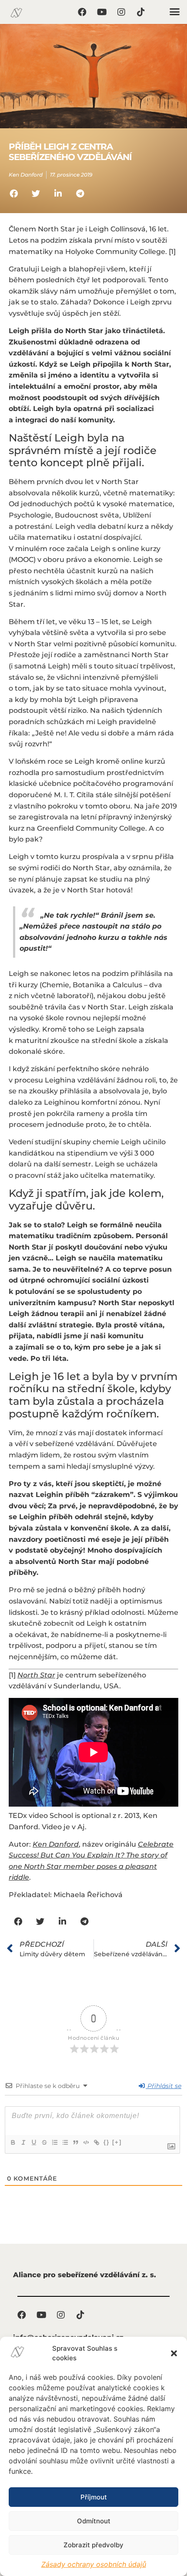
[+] (117, 2142)
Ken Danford (56, 1844)
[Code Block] (86, 2142)
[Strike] (44, 2142)
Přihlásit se (164, 2086)
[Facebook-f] (82, 12)
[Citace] (75, 2142)
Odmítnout (94, 2521)
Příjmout (94, 2497)
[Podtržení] (33, 2142)
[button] (174, 2353)
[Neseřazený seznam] (65, 2142)
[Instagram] (121, 12)
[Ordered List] (54, 2142)
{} (107, 2142)
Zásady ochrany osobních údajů (94, 2564)
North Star (36, 1675)
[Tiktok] (141, 12)
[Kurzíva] (23, 2142)
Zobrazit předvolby (93, 2545)
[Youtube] (102, 12)
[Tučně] (13, 2142)
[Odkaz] (96, 2142)
